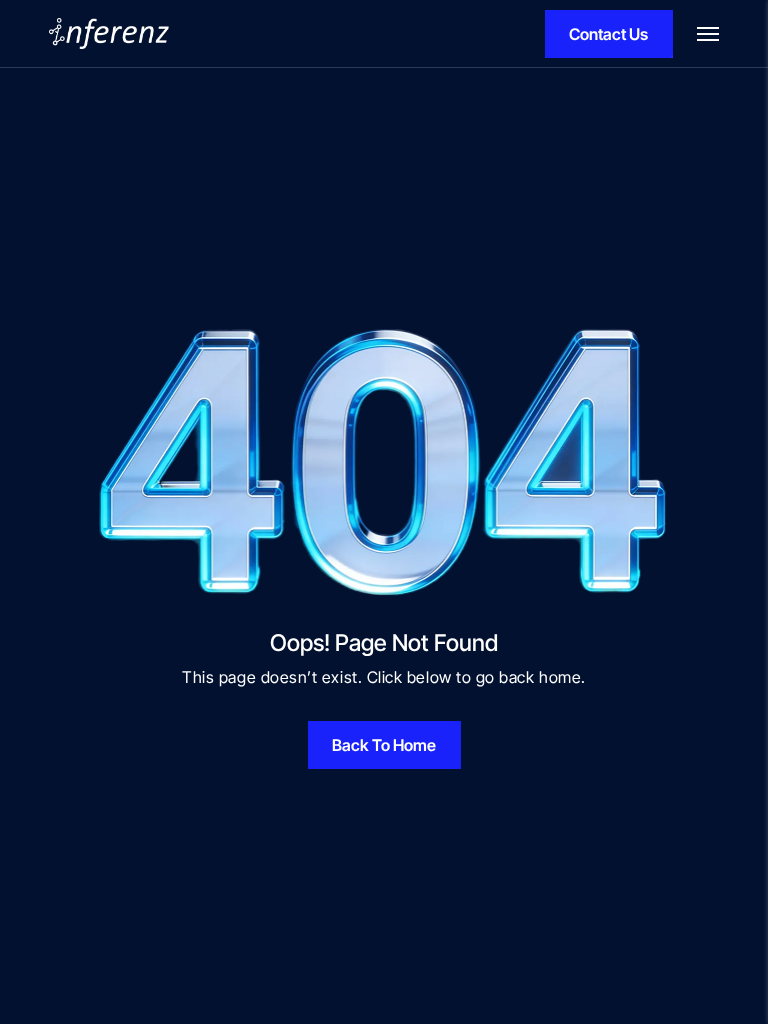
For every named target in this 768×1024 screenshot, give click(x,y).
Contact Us (608, 34)
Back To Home (384, 745)
